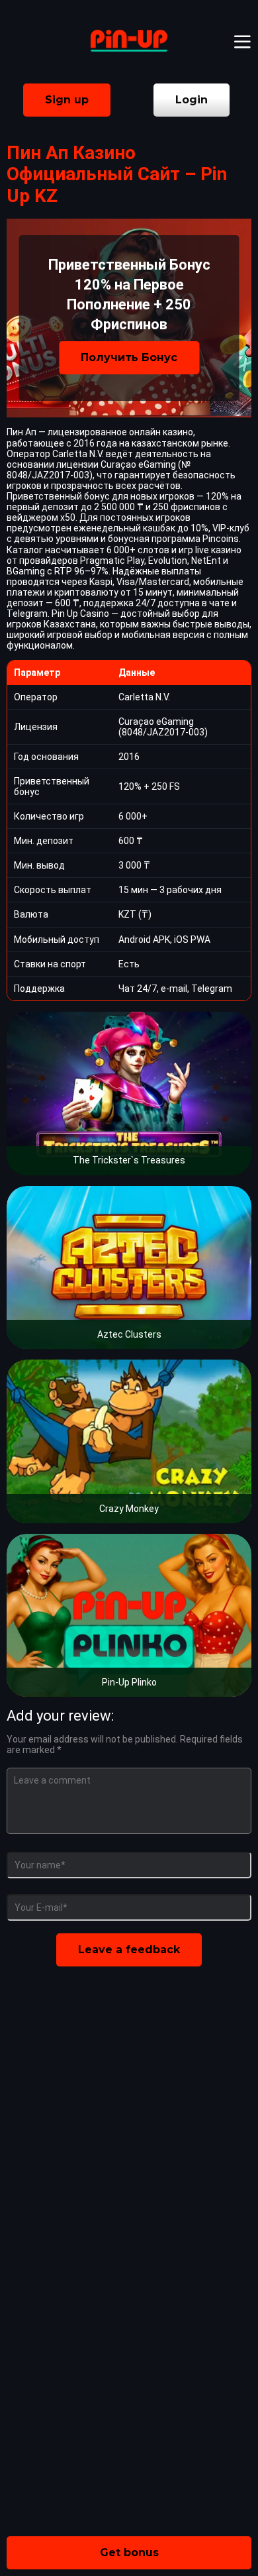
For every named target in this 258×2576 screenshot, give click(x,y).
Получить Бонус (129, 357)
